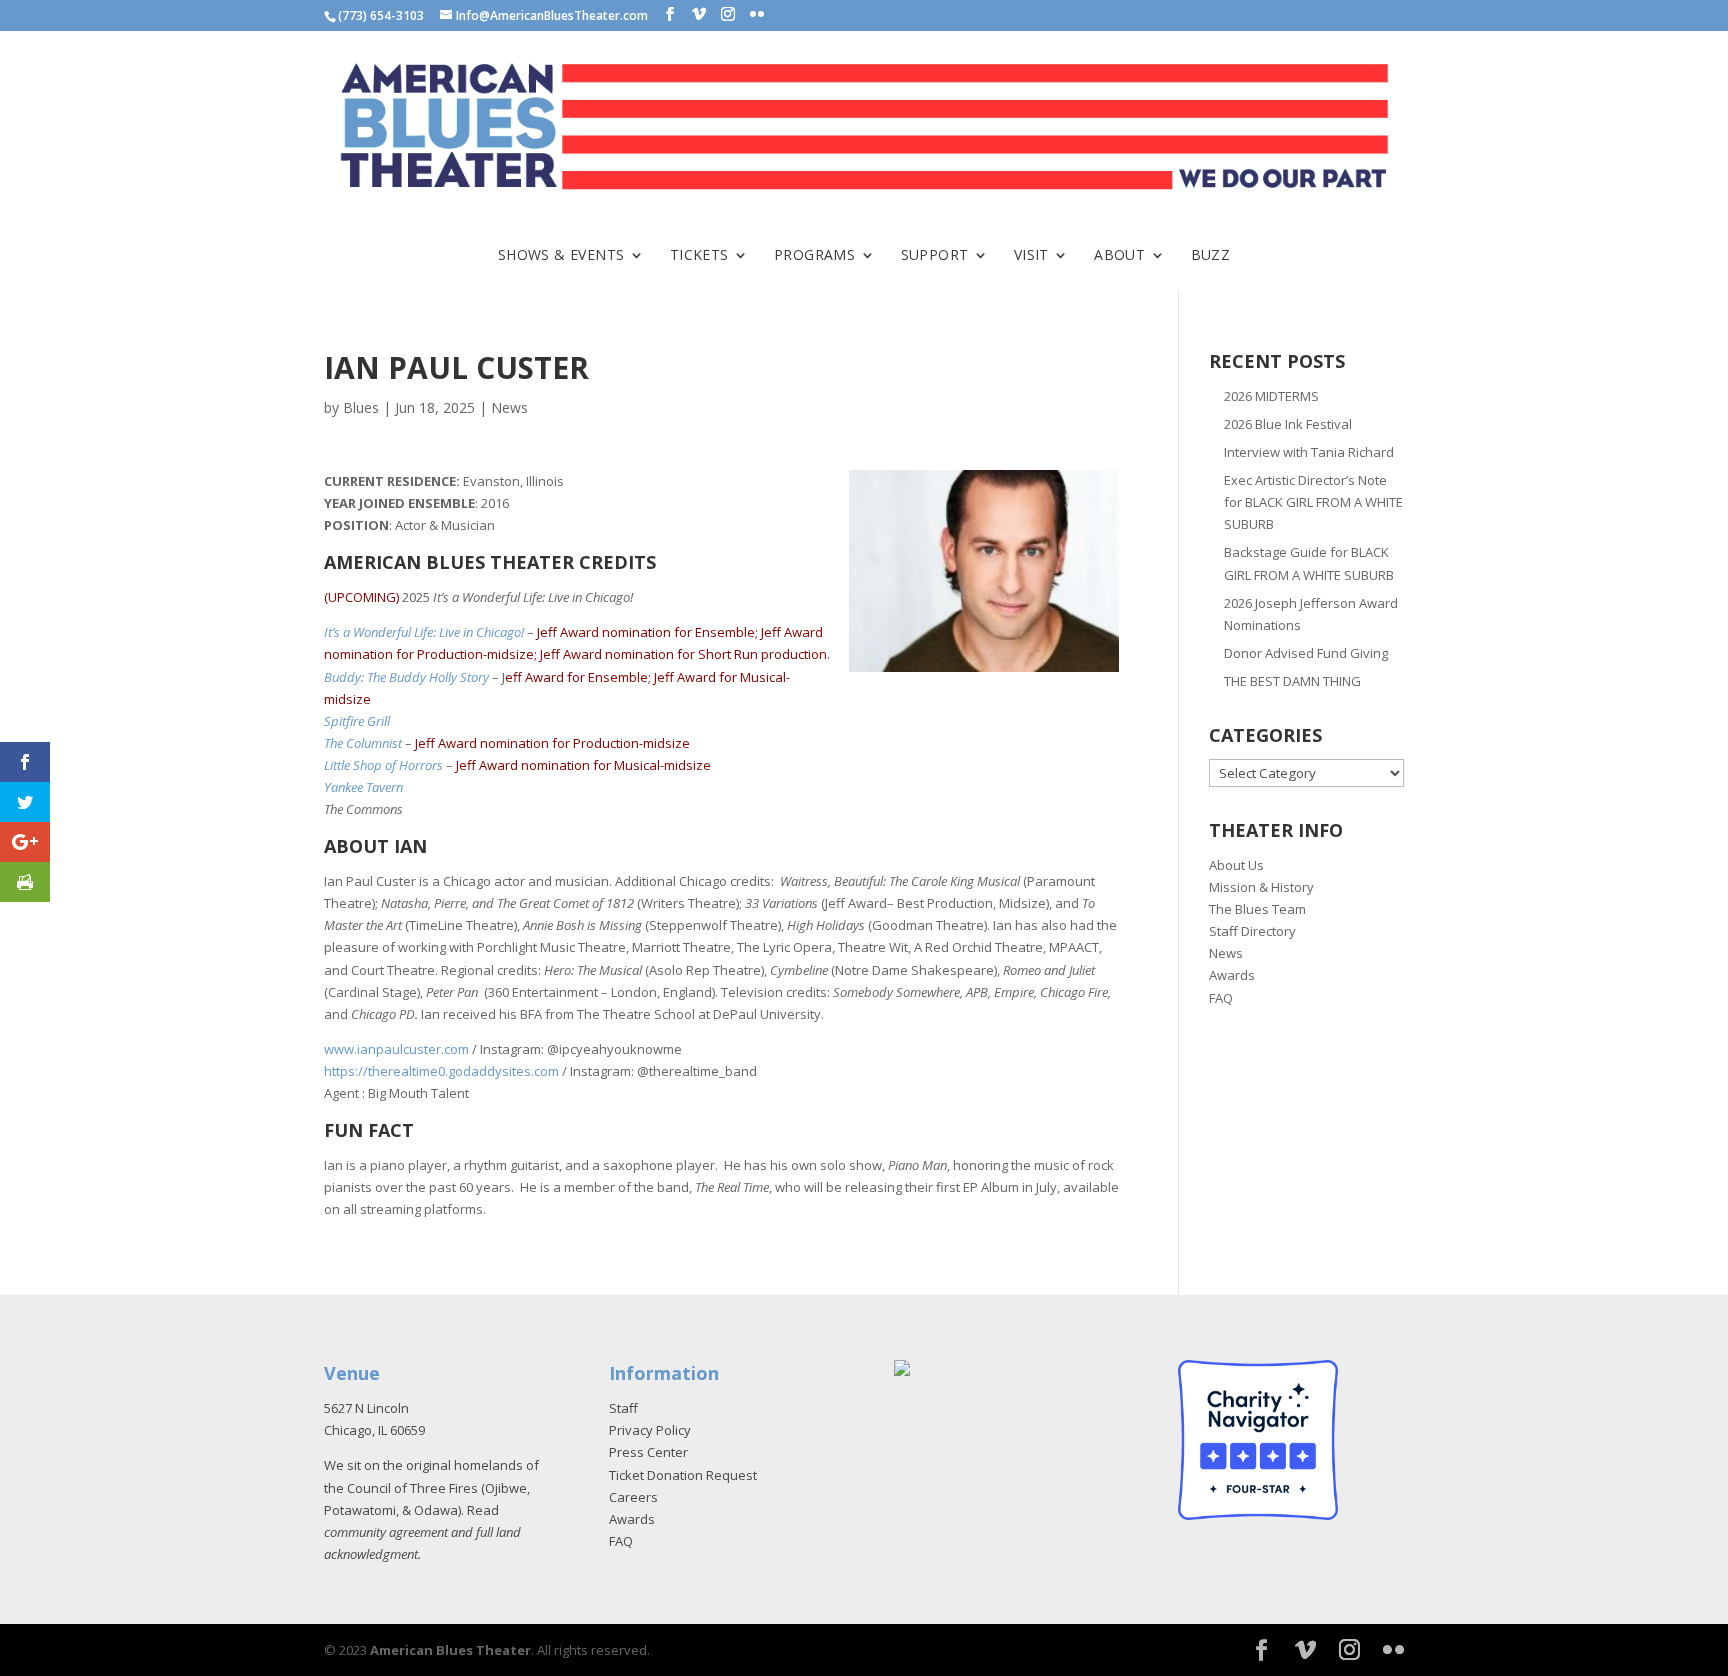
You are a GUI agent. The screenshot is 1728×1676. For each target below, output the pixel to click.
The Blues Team (1257, 909)
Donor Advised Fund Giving (1306, 653)
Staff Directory (1252, 931)
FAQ (1221, 998)
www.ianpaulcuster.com (396, 1049)
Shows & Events (561, 256)
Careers (633, 1497)
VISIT (1031, 256)
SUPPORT (935, 256)
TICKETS (699, 256)
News (509, 407)
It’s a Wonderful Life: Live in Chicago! (424, 632)
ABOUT (1119, 256)
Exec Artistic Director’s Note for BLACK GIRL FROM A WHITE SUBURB (1313, 502)
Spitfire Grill (357, 721)
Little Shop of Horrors (383, 765)
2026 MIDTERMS (1271, 396)
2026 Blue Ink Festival (1288, 424)
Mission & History (1261, 887)
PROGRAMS (814, 256)
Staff (623, 1408)
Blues (361, 407)
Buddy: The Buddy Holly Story (406, 677)
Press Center (648, 1452)
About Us (1236, 865)
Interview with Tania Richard (1309, 452)
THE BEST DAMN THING (1292, 681)
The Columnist (363, 743)
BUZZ (1211, 256)
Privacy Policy (650, 1430)
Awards (1232, 975)
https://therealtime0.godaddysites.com (441, 1071)
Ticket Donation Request (683, 1475)
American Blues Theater (450, 1650)
